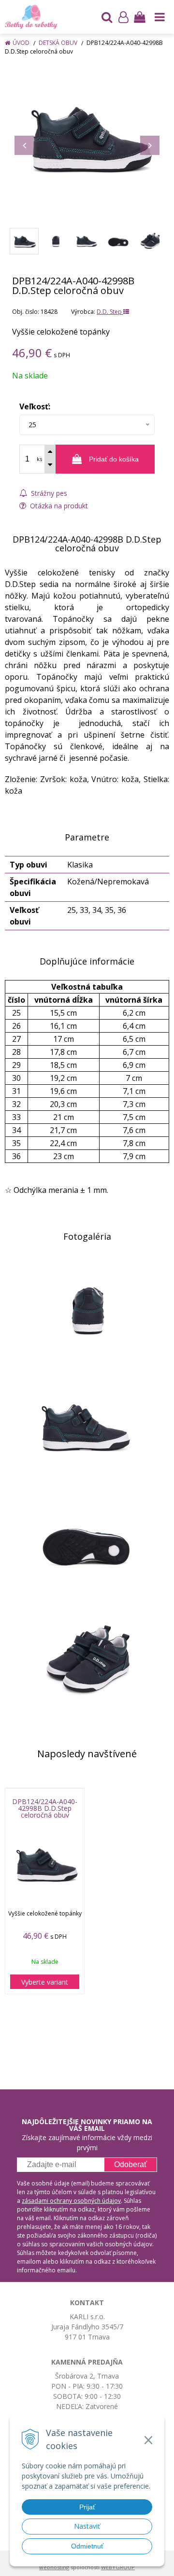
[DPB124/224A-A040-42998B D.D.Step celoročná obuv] (87, 137)
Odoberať (130, 2164)
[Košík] (140, 17)
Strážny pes (48, 493)
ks (39, 459)
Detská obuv (58, 43)
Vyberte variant (45, 1982)
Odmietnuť (87, 2546)
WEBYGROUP (118, 2567)
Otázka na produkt (58, 506)
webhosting (54, 2567)
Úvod (21, 43)
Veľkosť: (35, 406)
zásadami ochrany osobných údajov (71, 2201)
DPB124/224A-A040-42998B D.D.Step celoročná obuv (45, 1808)
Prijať (87, 2507)
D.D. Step (110, 312)
